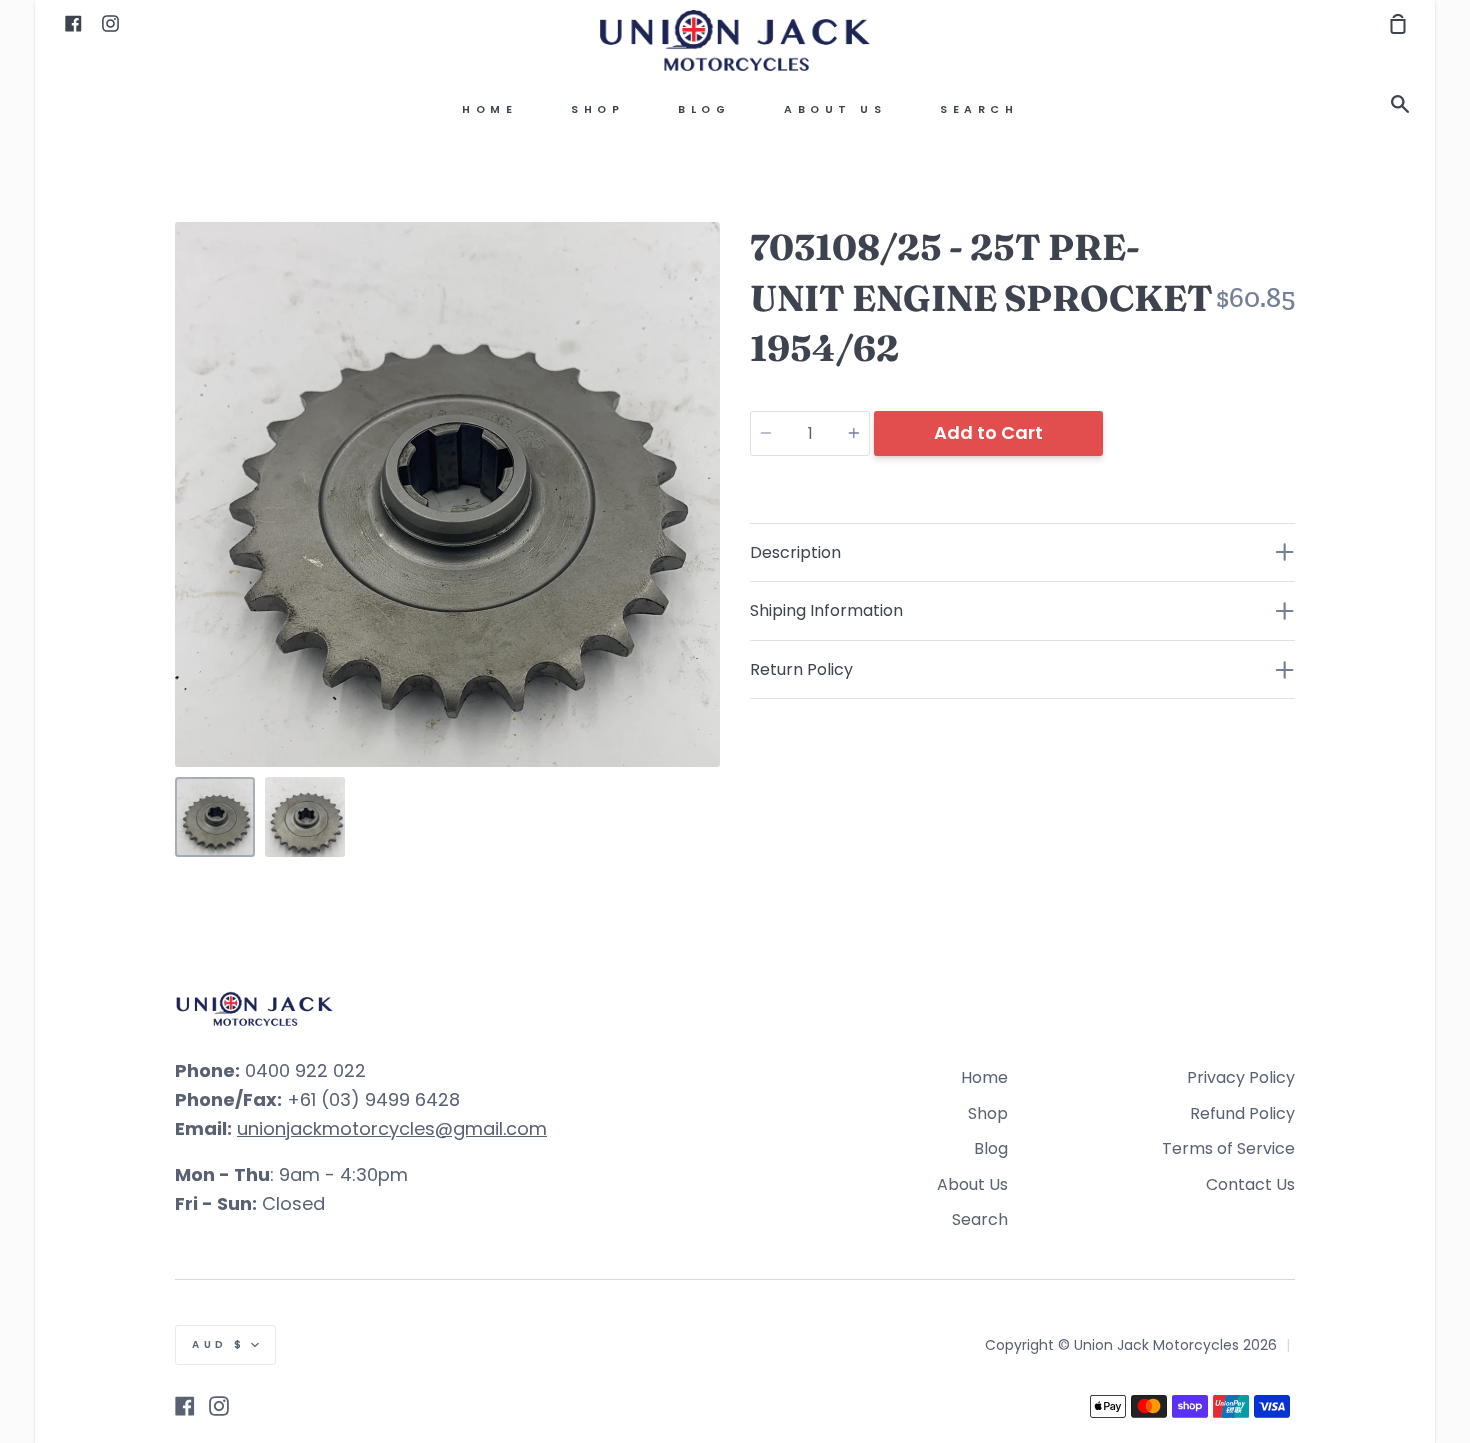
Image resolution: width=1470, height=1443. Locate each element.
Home (489, 109)
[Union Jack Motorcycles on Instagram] (219, 1406)
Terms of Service (1228, 1148)
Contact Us (1250, 1184)
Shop (597, 109)
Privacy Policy (1241, 1077)
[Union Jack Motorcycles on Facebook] (185, 1406)
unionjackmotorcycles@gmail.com (392, 1128)
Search (979, 109)
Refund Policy (1242, 1113)
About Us (835, 109)
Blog (704, 109)
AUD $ (219, 1344)
